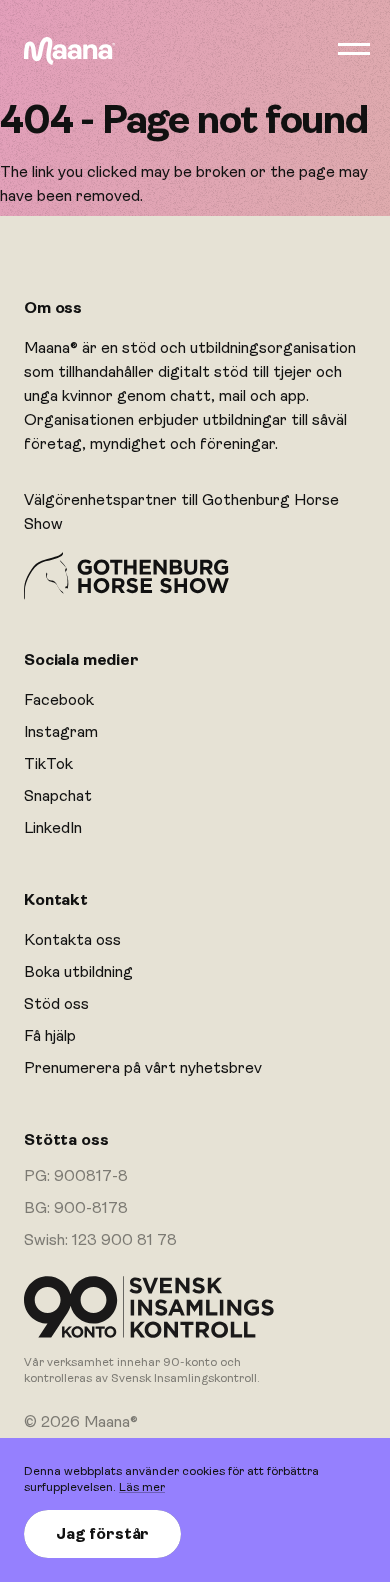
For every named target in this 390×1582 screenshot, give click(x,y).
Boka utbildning (78, 972)
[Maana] (69, 51)
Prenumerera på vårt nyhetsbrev (143, 1068)
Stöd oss (56, 1004)
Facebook (59, 700)
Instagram (61, 732)
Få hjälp (50, 1036)
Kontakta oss (72, 940)
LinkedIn (53, 828)
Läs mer (142, 1487)
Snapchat (58, 796)
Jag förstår (102, 1534)
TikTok (48, 764)
